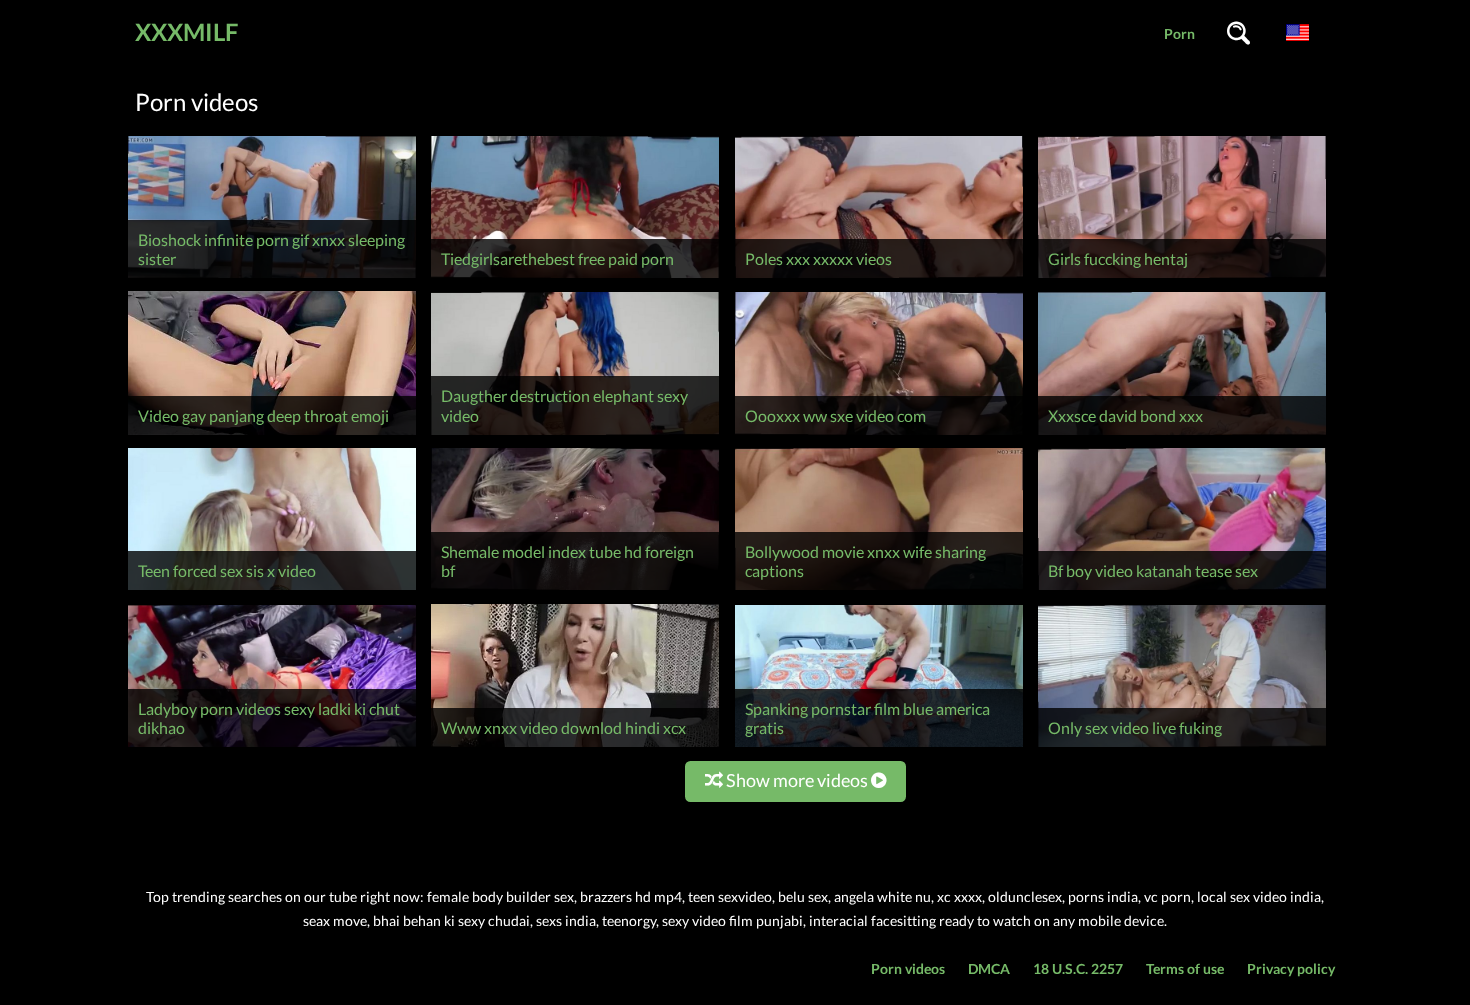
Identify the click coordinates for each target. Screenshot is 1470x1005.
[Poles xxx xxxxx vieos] (879, 277)
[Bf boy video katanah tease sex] (1182, 589)
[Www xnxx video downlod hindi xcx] (575, 746)
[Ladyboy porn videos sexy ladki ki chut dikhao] (272, 746)
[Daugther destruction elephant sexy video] (575, 434)
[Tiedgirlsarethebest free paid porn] (575, 277)
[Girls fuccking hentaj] (1182, 277)
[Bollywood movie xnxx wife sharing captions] (879, 589)
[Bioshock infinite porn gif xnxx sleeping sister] (272, 277)
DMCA (989, 968)
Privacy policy (1291, 968)
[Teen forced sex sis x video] (272, 589)
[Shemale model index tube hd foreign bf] (575, 589)
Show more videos (797, 780)
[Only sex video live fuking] (1182, 746)
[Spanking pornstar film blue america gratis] (879, 746)
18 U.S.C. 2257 (1078, 968)
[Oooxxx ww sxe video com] (879, 434)
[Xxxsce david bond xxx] (1182, 434)
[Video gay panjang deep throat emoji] (272, 434)
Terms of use (1185, 968)
